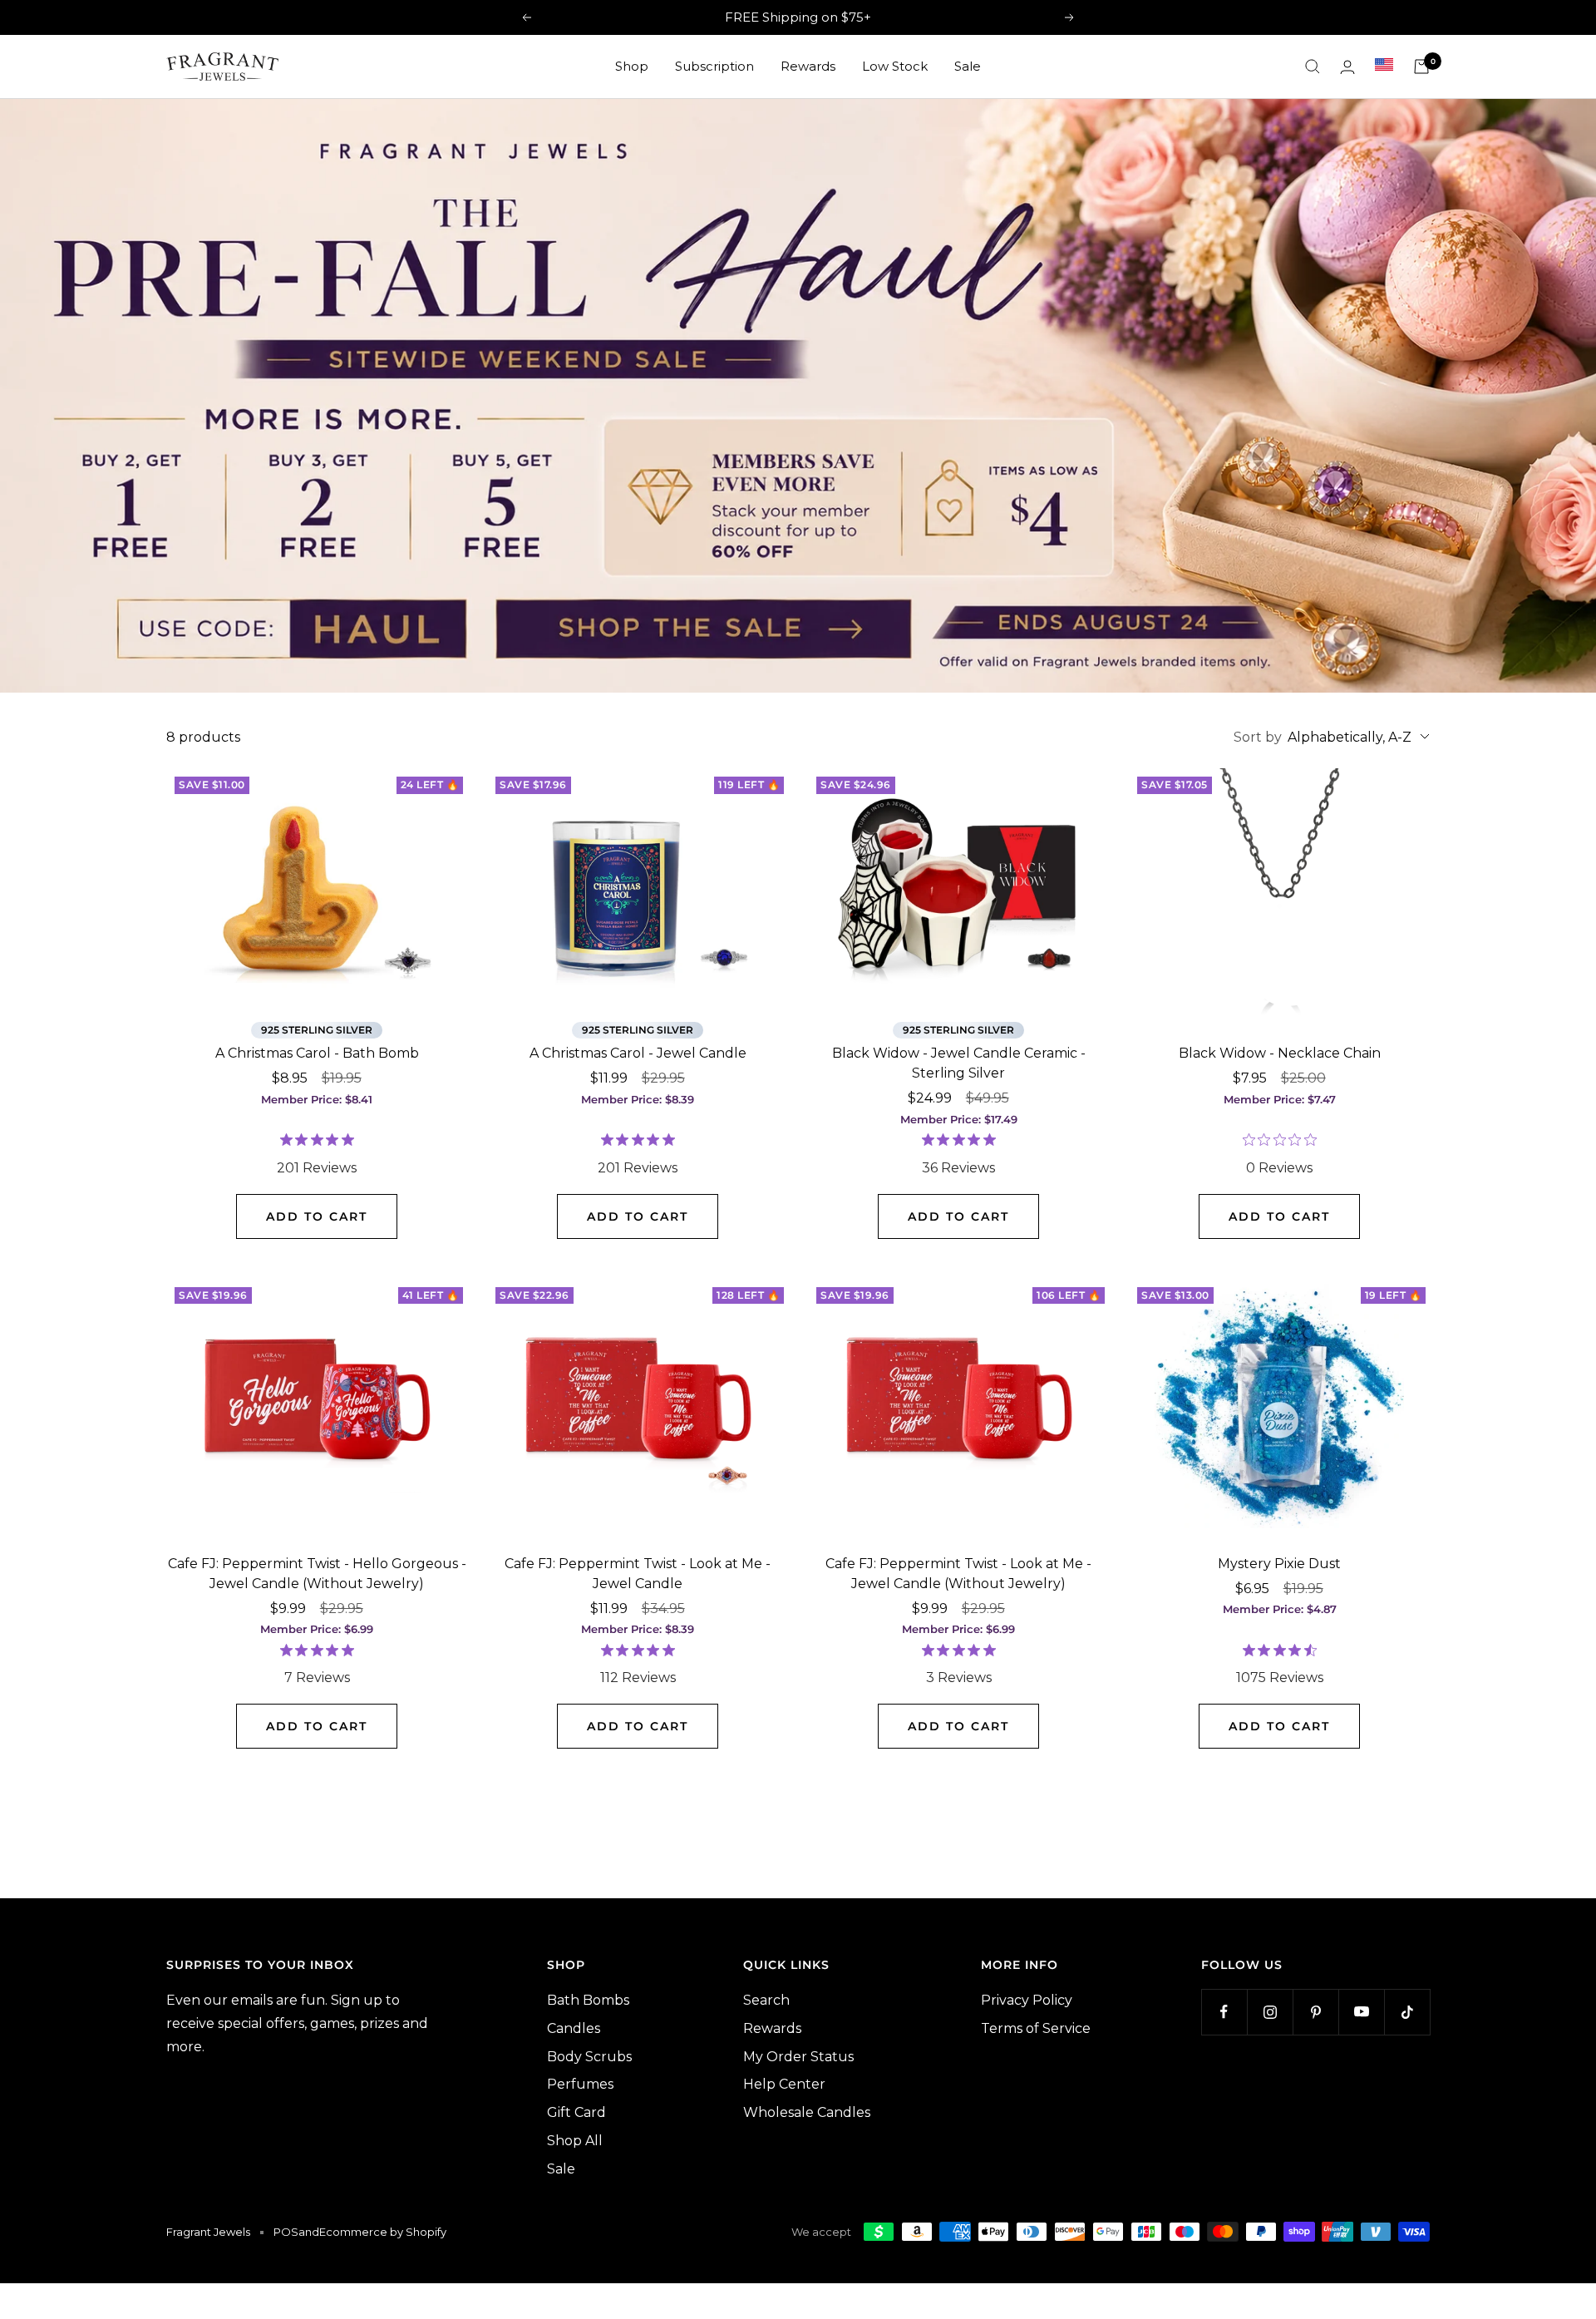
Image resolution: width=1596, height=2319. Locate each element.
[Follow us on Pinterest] (1315, 2012)
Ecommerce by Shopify (383, 2232)
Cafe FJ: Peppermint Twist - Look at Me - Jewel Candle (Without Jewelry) (958, 1574)
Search (766, 2000)
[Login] (1347, 67)
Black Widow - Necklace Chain (1280, 1053)
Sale (968, 66)
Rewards (808, 66)
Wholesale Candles (807, 2112)
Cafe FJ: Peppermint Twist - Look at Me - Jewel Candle (638, 1574)
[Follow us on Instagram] (1270, 2012)
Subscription (714, 66)
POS (286, 2232)
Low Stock (895, 66)
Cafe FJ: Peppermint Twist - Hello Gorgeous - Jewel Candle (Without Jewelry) (317, 1574)
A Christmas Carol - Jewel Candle (638, 1053)
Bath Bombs (588, 2000)
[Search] (1313, 67)
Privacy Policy (1027, 2000)
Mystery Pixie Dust (1279, 1564)
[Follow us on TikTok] (1407, 2012)
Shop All (575, 2141)
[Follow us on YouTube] (1361, 2012)
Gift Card (576, 2112)
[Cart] (1421, 67)
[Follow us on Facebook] (1224, 2012)
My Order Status (798, 2057)
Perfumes (580, 2084)
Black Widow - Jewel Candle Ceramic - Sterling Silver (959, 1063)
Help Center (784, 2084)
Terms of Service (1036, 2028)
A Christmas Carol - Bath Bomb (317, 1053)
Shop (632, 66)
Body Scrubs (589, 2057)
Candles (574, 2028)
